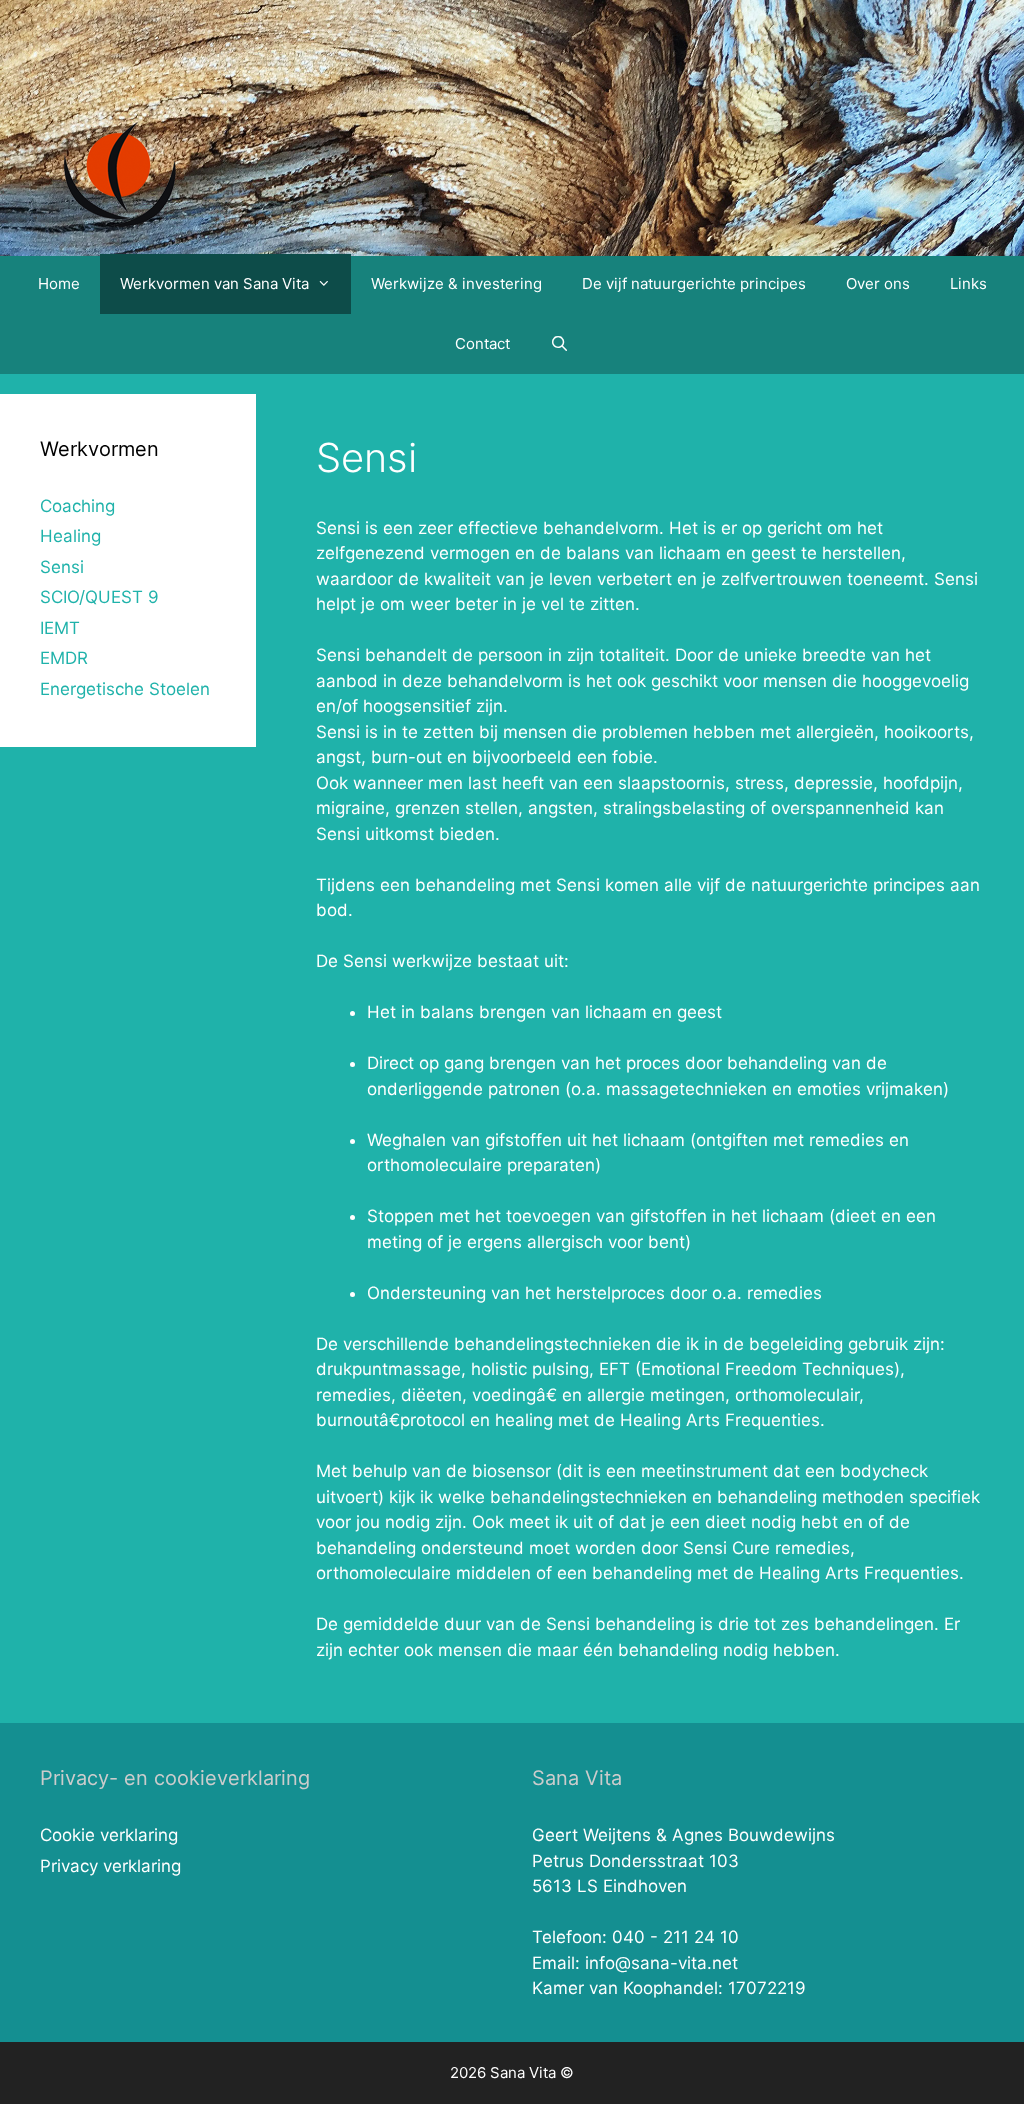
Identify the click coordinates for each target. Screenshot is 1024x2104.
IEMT (60, 628)
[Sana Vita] (119, 167)
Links (968, 283)
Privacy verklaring (110, 1866)
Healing (70, 536)
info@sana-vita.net (661, 1963)
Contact (482, 343)
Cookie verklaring (109, 1835)
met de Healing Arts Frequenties (828, 1573)
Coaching (77, 506)
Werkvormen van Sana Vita (214, 283)
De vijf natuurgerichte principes (694, 283)
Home (59, 283)
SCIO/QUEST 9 (99, 597)
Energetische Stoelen (125, 689)
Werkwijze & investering (456, 283)
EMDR (64, 658)
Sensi (338, 655)
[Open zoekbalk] (559, 344)
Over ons (878, 283)
